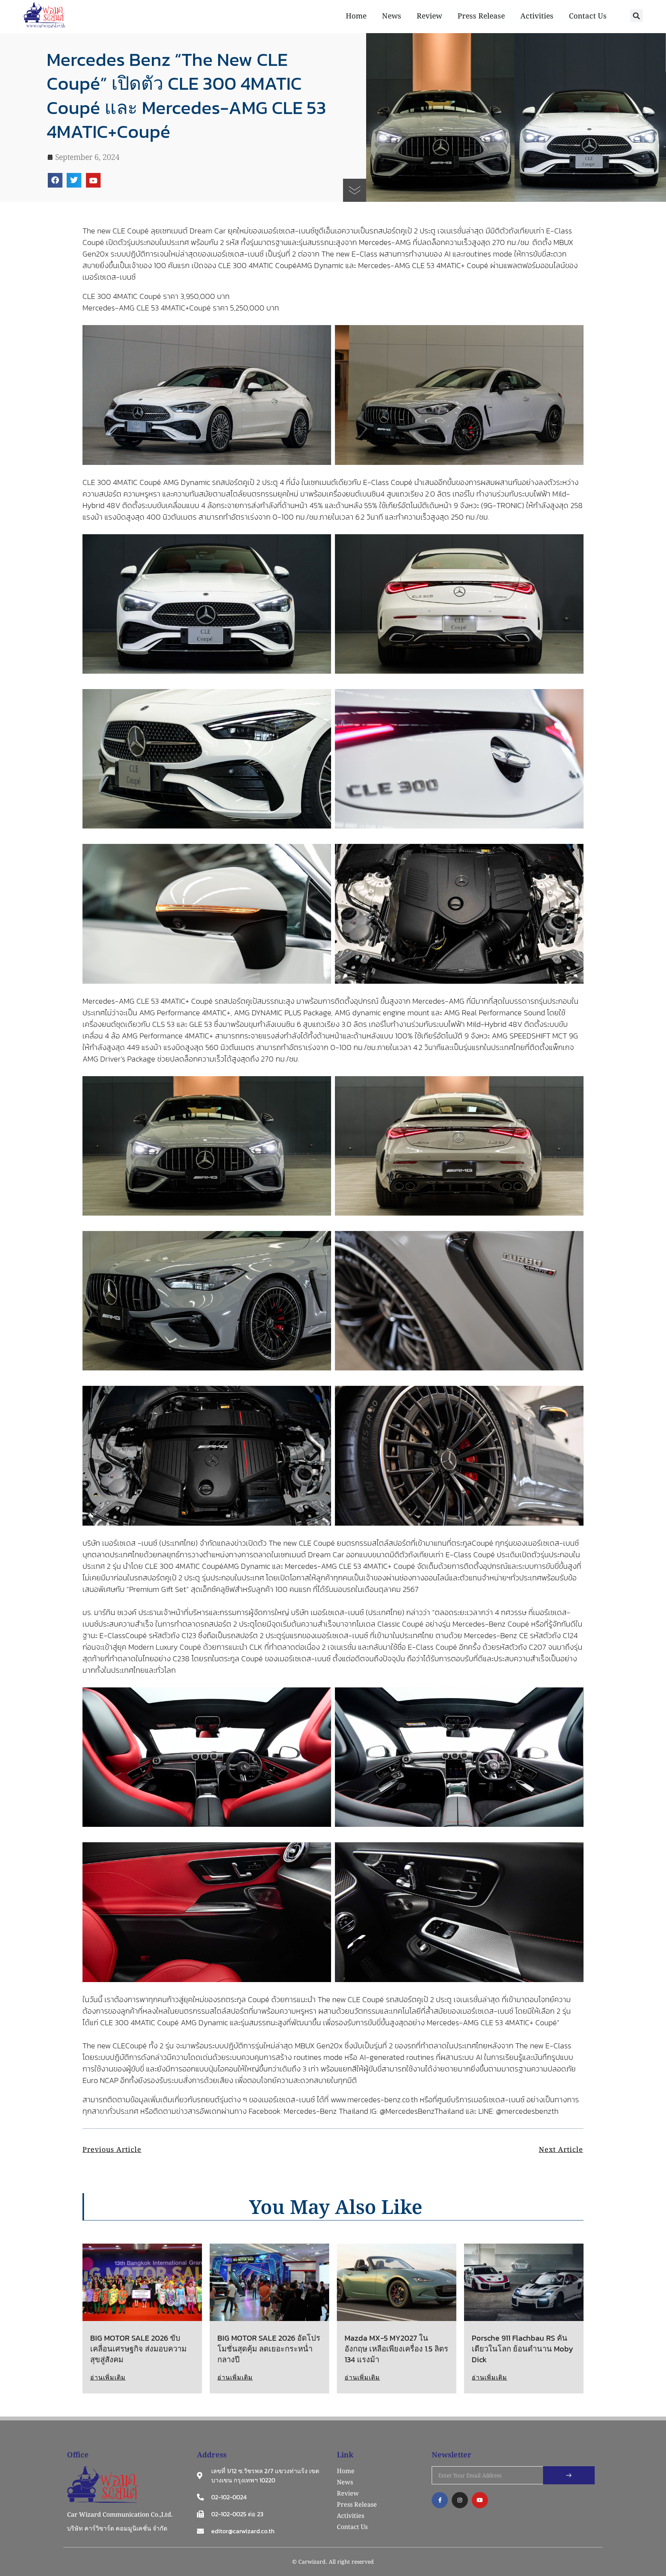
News (392, 16)
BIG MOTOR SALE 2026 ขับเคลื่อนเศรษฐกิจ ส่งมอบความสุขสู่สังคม (138, 2349)
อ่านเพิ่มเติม (108, 2377)
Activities (537, 16)
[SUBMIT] (569, 2475)
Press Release (481, 16)
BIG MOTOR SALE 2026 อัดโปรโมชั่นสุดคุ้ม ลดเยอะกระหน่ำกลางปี (269, 2349)
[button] (637, 16)
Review (429, 16)
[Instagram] (460, 2500)
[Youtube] (93, 180)
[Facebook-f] (440, 2500)
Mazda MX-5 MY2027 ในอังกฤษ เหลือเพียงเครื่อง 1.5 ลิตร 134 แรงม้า (396, 2349)
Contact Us (588, 16)
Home (356, 16)
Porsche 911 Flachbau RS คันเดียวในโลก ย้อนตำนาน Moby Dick (522, 2349)
